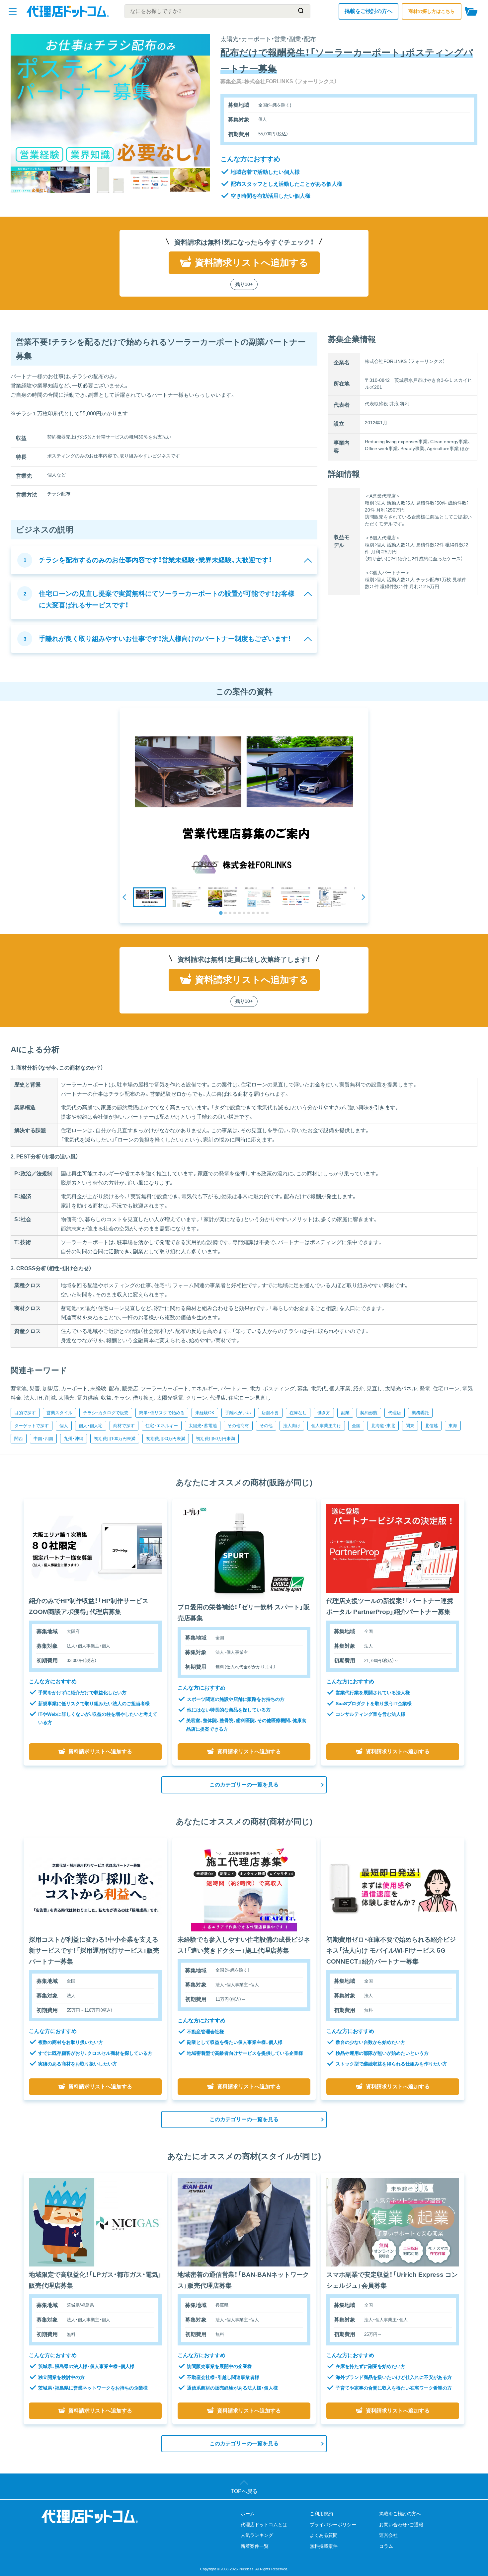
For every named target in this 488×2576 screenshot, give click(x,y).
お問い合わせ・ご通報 (401, 2525)
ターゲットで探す (32, 1426)
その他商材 (238, 1426)
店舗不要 (270, 1413)
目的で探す (25, 1413)
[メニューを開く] (13, 11)
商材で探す (124, 1426)
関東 (410, 1426)
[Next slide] (363, 897)
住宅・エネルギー (162, 1426)
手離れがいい (238, 1413)
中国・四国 (43, 1439)
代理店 (395, 1413)
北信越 (431, 1426)
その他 (266, 1426)
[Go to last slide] (125, 897)
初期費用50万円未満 (215, 1439)
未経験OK (205, 1413)
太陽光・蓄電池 (203, 1426)
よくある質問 (324, 2535)
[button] (149, 897)
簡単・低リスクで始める (162, 1413)
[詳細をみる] (95, 1548)
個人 (64, 1426)
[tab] (221, 913)
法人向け (292, 1426)
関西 (19, 1439)
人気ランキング (257, 2535)
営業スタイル (59, 1413)
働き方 (324, 1413)
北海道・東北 (383, 1426)
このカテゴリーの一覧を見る (244, 1785)
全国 (356, 1426)
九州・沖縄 (74, 1439)
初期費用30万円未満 (166, 1439)
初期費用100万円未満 (115, 1439)
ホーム (248, 2514)
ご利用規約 (321, 2514)
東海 (453, 1426)
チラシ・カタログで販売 (106, 1413)
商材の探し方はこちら (432, 11)
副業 (345, 1413)
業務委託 (420, 1413)
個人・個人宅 (91, 1426)
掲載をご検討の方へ (368, 11)
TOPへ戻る (244, 2491)
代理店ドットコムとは (264, 2525)
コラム (386, 2546)
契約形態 (369, 1413)
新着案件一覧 (255, 2546)
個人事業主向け (326, 1426)
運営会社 (388, 2535)
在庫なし (298, 1413)
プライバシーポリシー (333, 2525)
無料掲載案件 (324, 2546)
